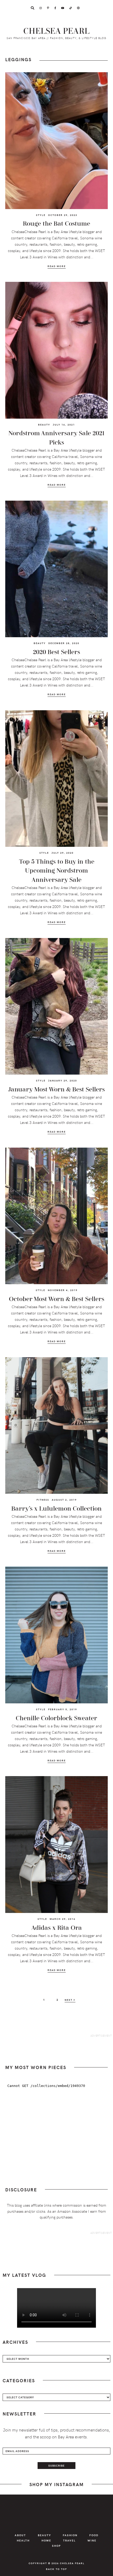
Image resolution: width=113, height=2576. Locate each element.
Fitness (43, 1500)
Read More (57, 266)
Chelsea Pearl (57, 31)
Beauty (44, 424)
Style (41, 215)
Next (69, 2000)
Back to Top (56, 2569)
